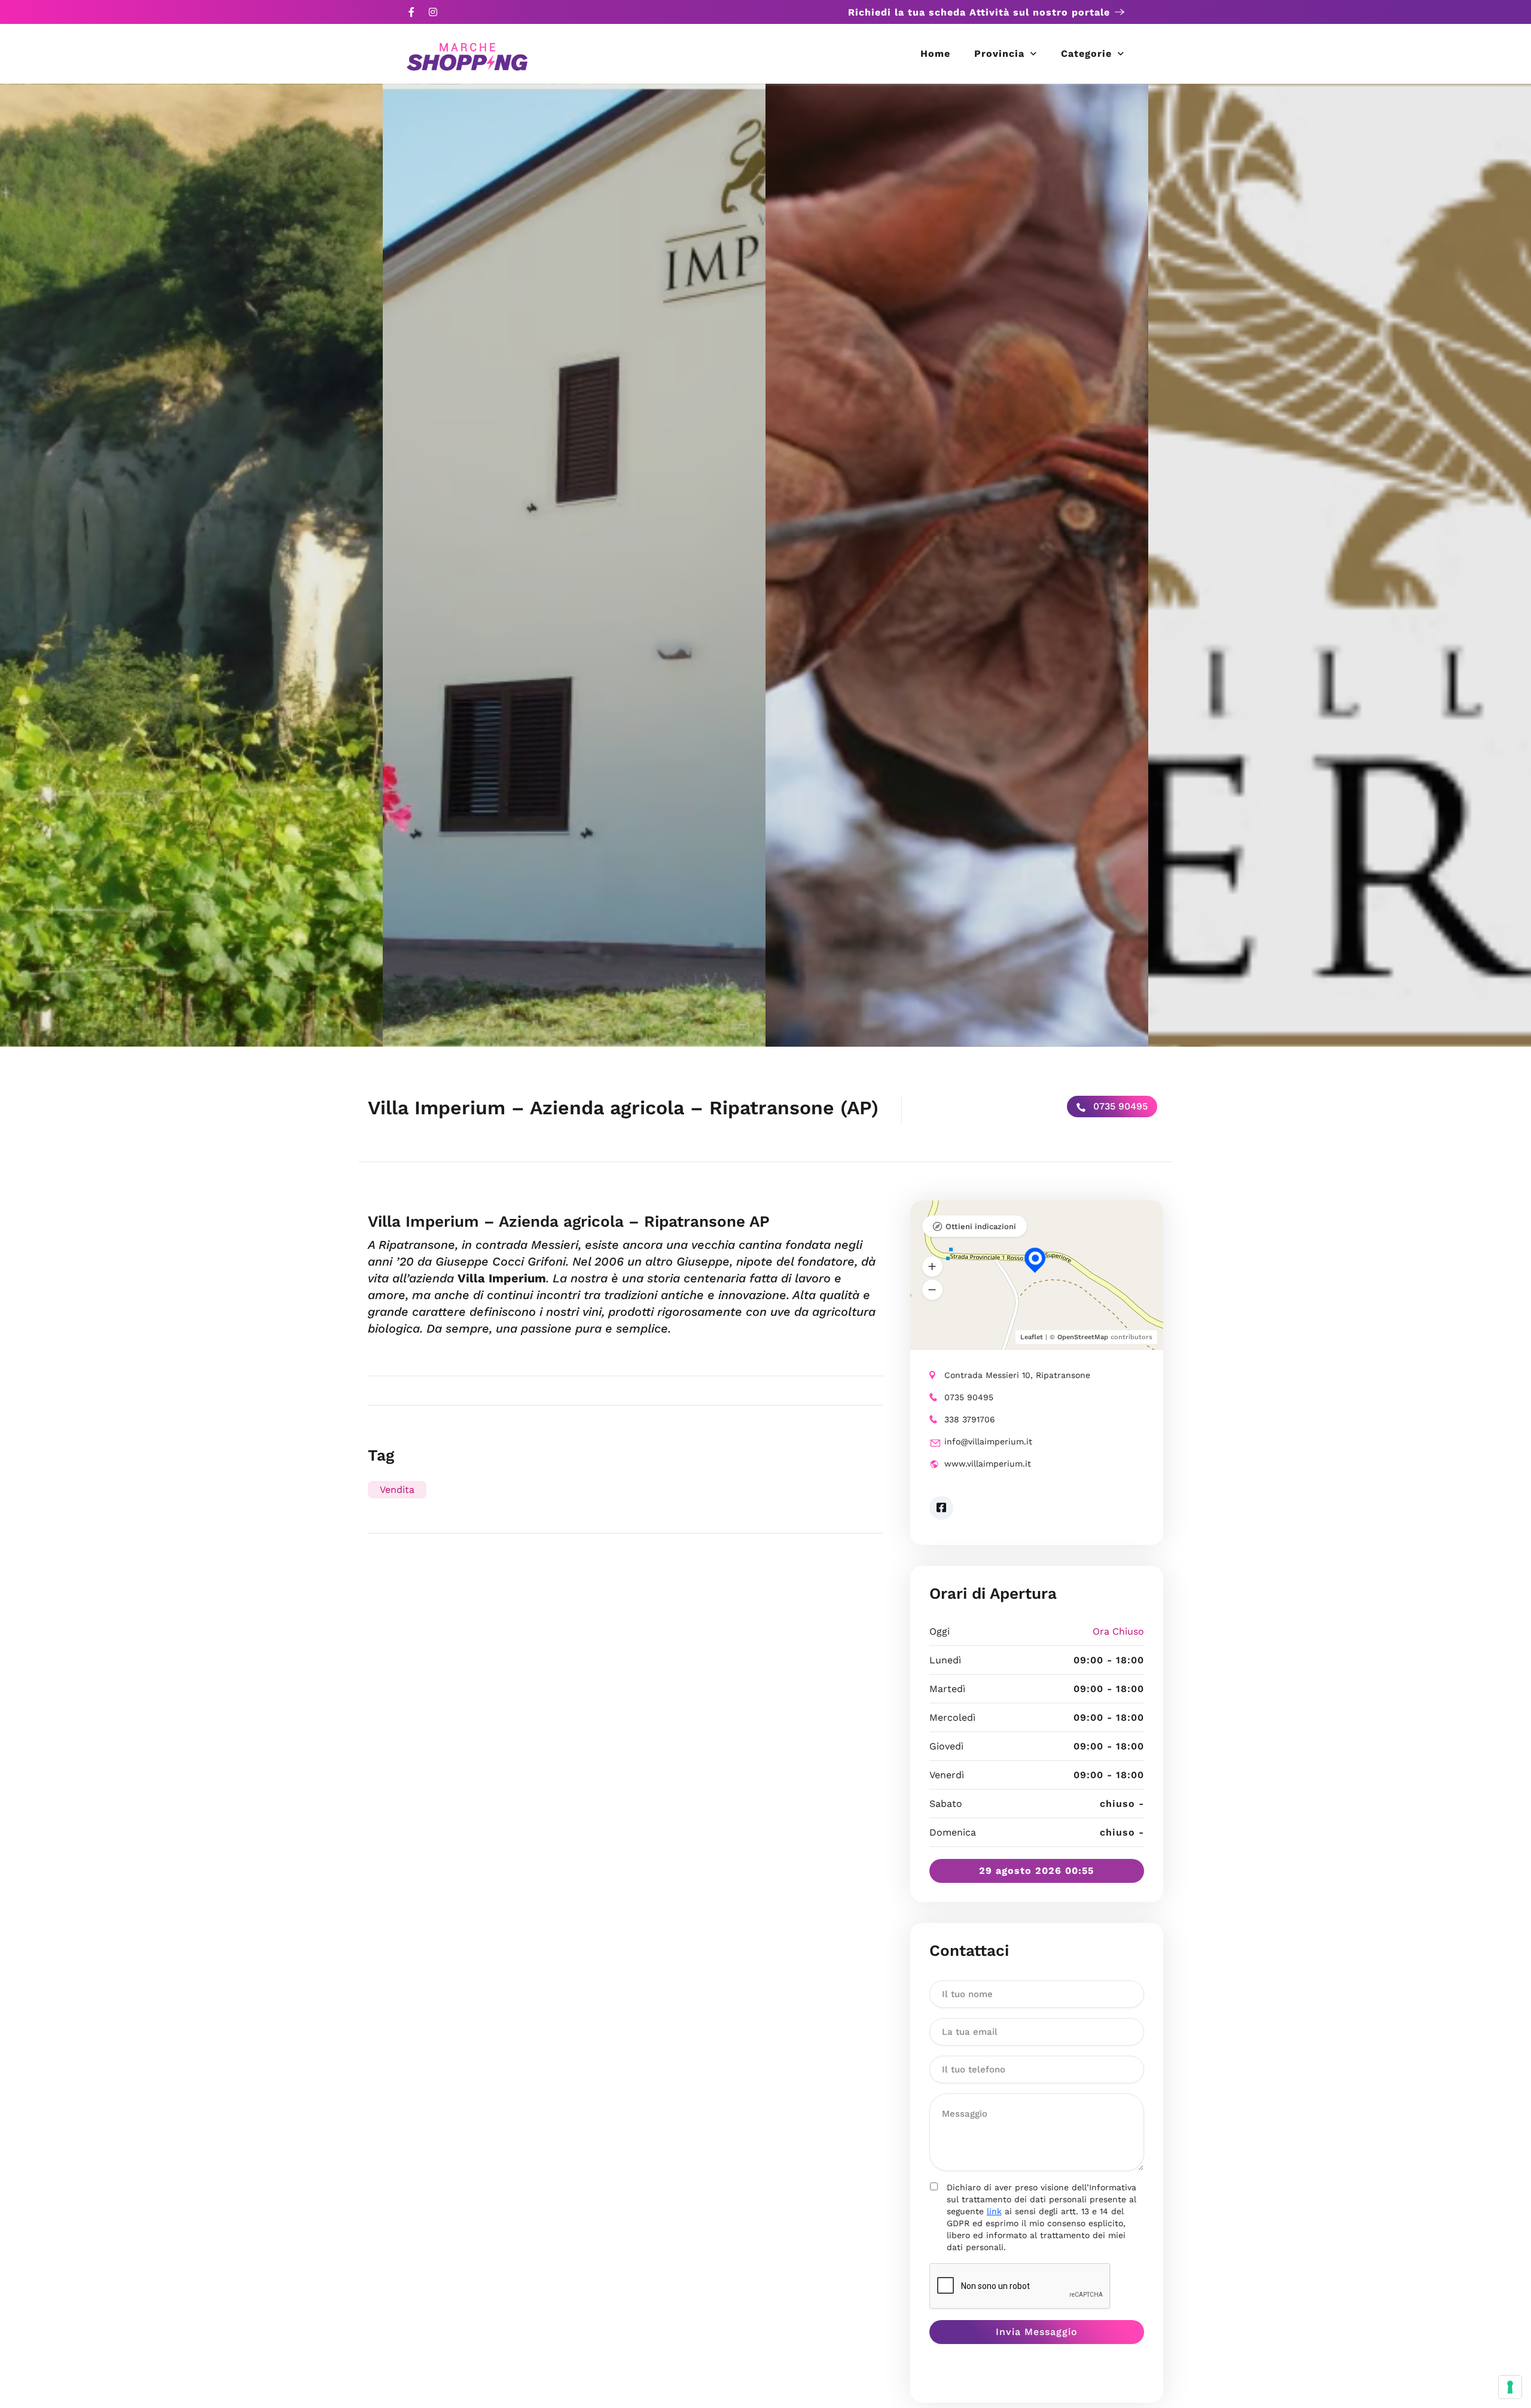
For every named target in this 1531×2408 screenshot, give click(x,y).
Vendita (397, 1490)
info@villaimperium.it (988, 1441)
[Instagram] (433, 12)
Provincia (999, 54)
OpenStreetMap (1083, 1337)
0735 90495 (1119, 1106)
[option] (191, 565)
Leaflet (1032, 1337)
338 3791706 (970, 1419)
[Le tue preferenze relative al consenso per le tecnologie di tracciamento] (1510, 2387)
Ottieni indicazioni (981, 1226)
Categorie (1086, 54)
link (994, 2211)
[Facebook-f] (411, 12)
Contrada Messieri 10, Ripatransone (1017, 1375)
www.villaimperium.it (988, 1464)
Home (935, 54)
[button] (932, 1267)
